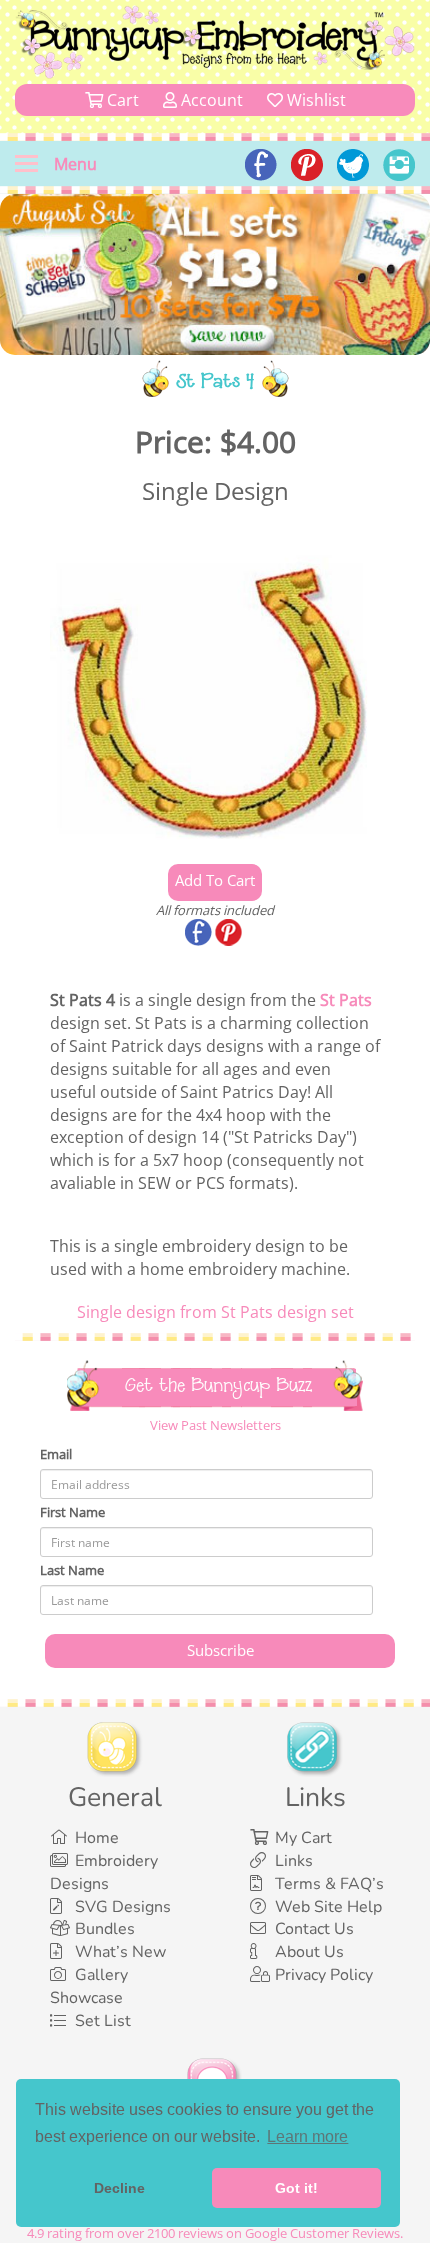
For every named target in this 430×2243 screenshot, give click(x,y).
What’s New (120, 1952)
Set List (103, 2021)
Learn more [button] (307, 2136)
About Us (309, 1952)
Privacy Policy (324, 1975)
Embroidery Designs (104, 1872)
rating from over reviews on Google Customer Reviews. (215, 2233)
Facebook (200, 934)
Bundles (105, 1929)
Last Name (72, 1570)
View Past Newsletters (215, 1425)
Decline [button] (119, 2188)
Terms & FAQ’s (329, 1884)
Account (210, 100)
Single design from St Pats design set (215, 1312)
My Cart (303, 1838)
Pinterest (230, 934)
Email (56, 1454)
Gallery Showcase (89, 1986)
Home (97, 1838)
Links (294, 1861)
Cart (121, 100)
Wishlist (314, 100)
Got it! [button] (296, 2188)
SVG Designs (123, 1907)
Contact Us (314, 1929)
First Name (72, 1512)
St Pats (346, 1000)
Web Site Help (328, 1907)
